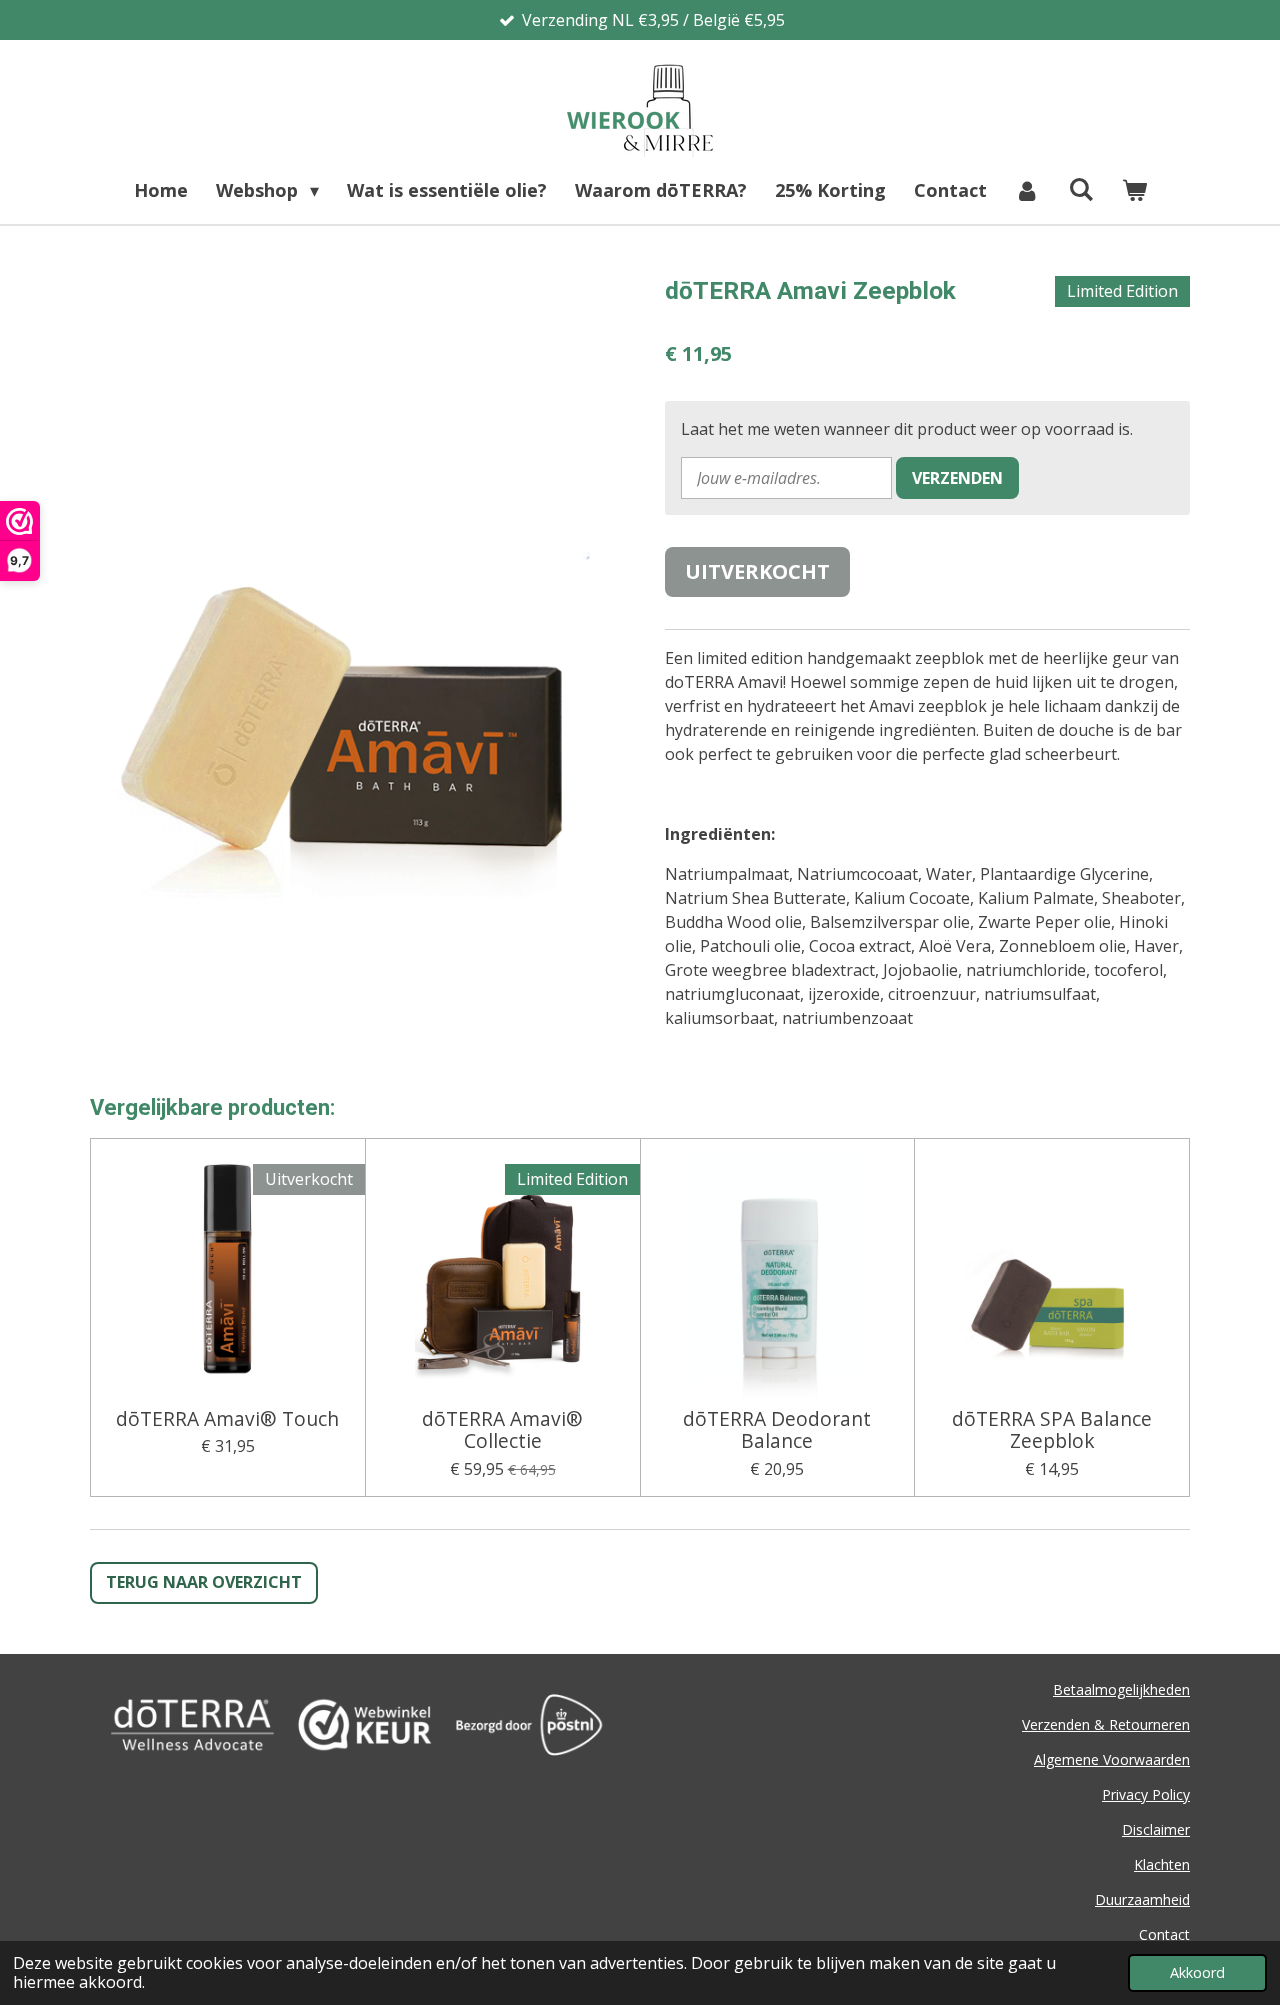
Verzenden (957, 478)
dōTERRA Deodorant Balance (777, 1430)
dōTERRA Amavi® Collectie (502, 1430)
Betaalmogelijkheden (1121, 1689)
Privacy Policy (1146, 1794)
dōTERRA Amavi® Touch (227, 1419)
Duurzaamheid (1142, 1899)
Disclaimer (1156, 1829)
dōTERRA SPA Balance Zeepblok (1052, 1430)
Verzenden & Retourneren (1106, 1724)
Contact (1164, 1934)
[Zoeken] (1080, 189)
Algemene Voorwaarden (1112, 1759)
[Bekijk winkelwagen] (1133, 190)
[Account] (1027, 190)
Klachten (1162, 1864)
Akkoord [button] (1197, 1972)
